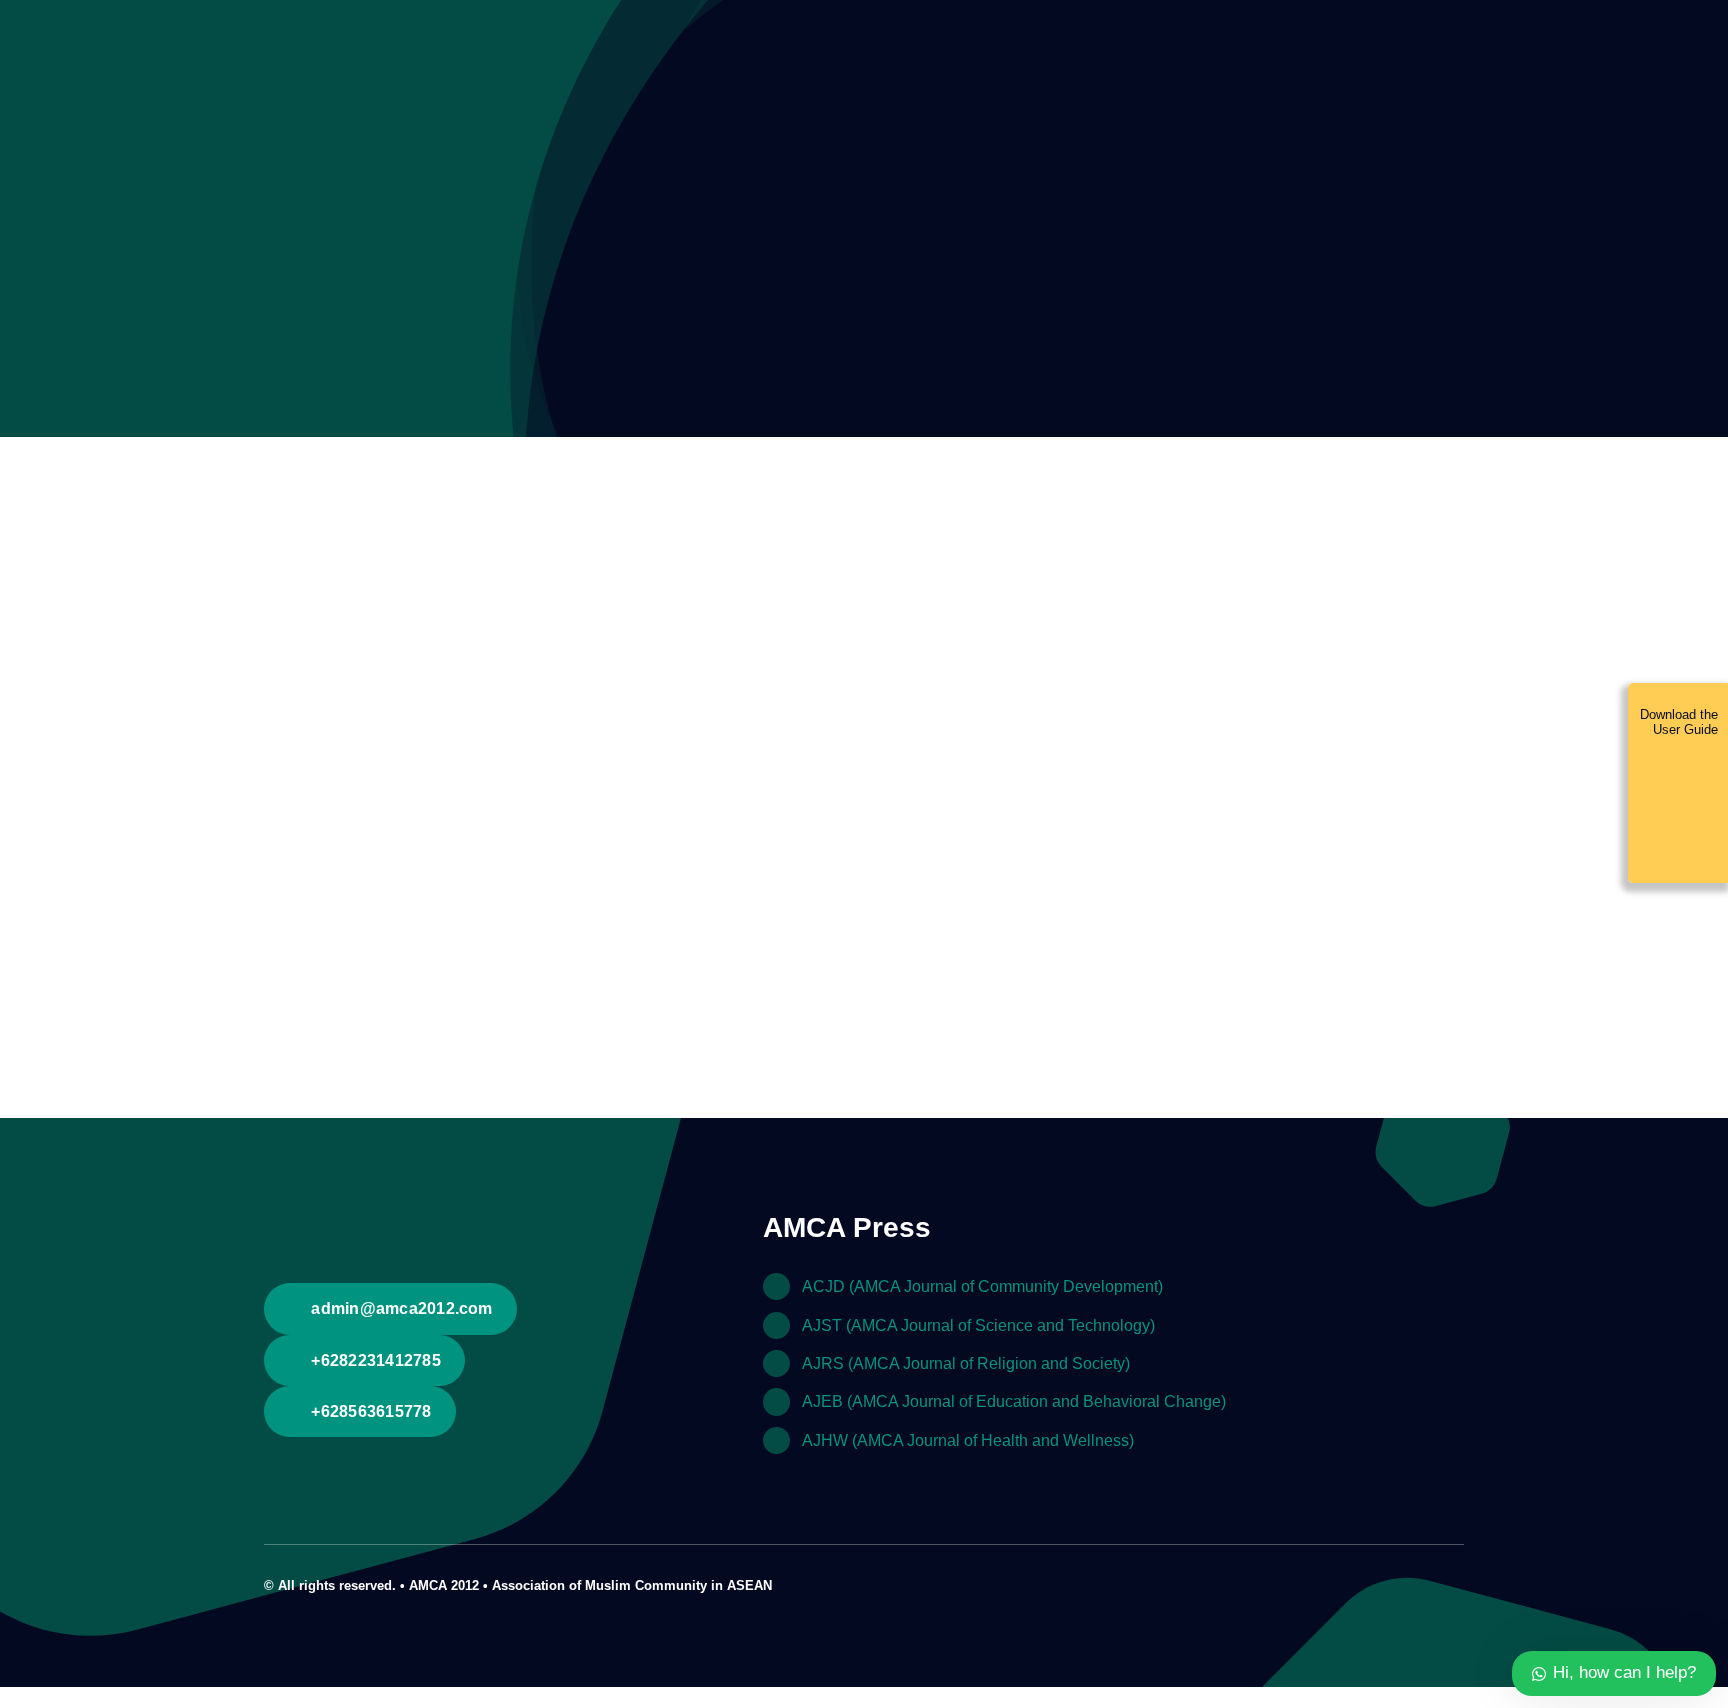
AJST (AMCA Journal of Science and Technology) (978, 1325)
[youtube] (1426, 1582)
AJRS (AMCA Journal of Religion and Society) (966, 1363)
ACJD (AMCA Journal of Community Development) (982, 1286)
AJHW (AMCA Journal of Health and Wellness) (968, 1440)
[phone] (1458, 1582)
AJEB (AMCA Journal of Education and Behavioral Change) (1014, 1401)
